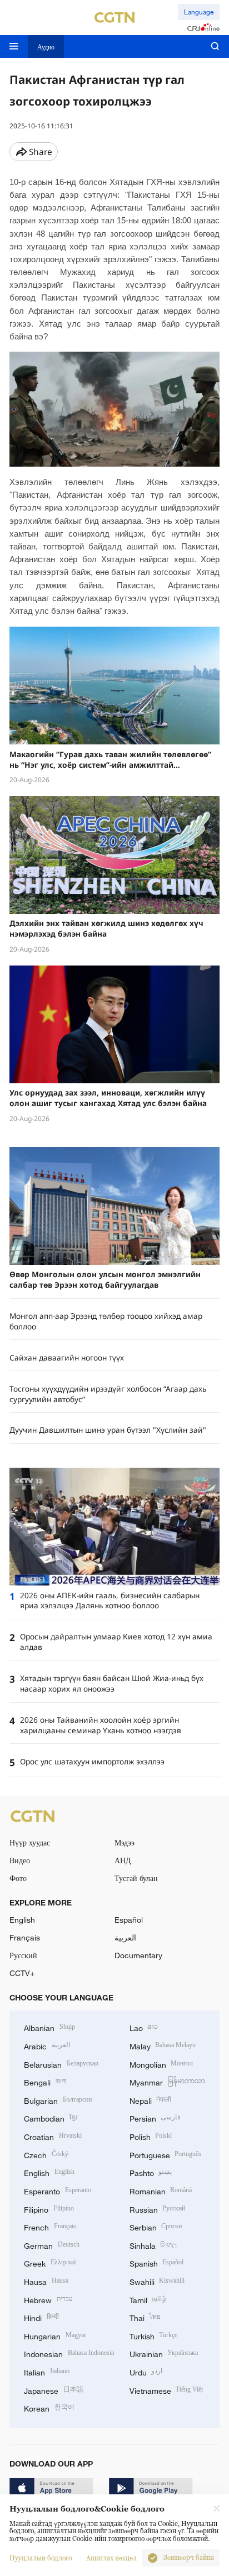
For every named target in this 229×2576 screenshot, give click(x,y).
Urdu (146, 2371)
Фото (18, 1878)
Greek (50, 2262)
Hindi (41, 2317)
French (50, 2226)
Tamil (148, 2299)
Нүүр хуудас (30, 1842)
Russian (158, 2209)
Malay (163, 2045)
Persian (155, 2117)
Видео (20, 1860)
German (52, 2245)
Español (129, 1920)
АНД (123, 1860)
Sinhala (153, 2245)
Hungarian (55, 2335)
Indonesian (69, 2353)
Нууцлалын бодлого (41, 2558)
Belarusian (61, 2064)
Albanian (49, 2027)
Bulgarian (58, 2100)
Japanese (54, 2390)
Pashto (151, 2172)
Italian (47, 2371)
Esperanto (58, 2190)
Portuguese (166, 2154)
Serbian (156, 2226)
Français (25, 1937)
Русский (23, 1955)
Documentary (138, 1955)
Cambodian (51, 2117)
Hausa (46, 2281)
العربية (125, 1937)
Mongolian (161, 2064)
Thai (145, 2317)
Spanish (157, 2262)
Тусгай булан (136, 1878)
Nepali (151, 2100)
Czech (46, 2154)
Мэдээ (125, 1842)
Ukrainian (164, 2353)
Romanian (161, 2190)
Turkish (154, 2335)
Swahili (157, 2281)
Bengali (45, 2081)
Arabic (47, 2045)
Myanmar (168, 2081)
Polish (151, 2136)
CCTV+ (22, 1973)
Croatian (53, 2136)
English (22, 1920)
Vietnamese (166, 2390)
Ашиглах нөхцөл (111, 2558)
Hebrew (48, 2299)
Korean (49, 2407)
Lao (144, 2027)
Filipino (49, 2209)
